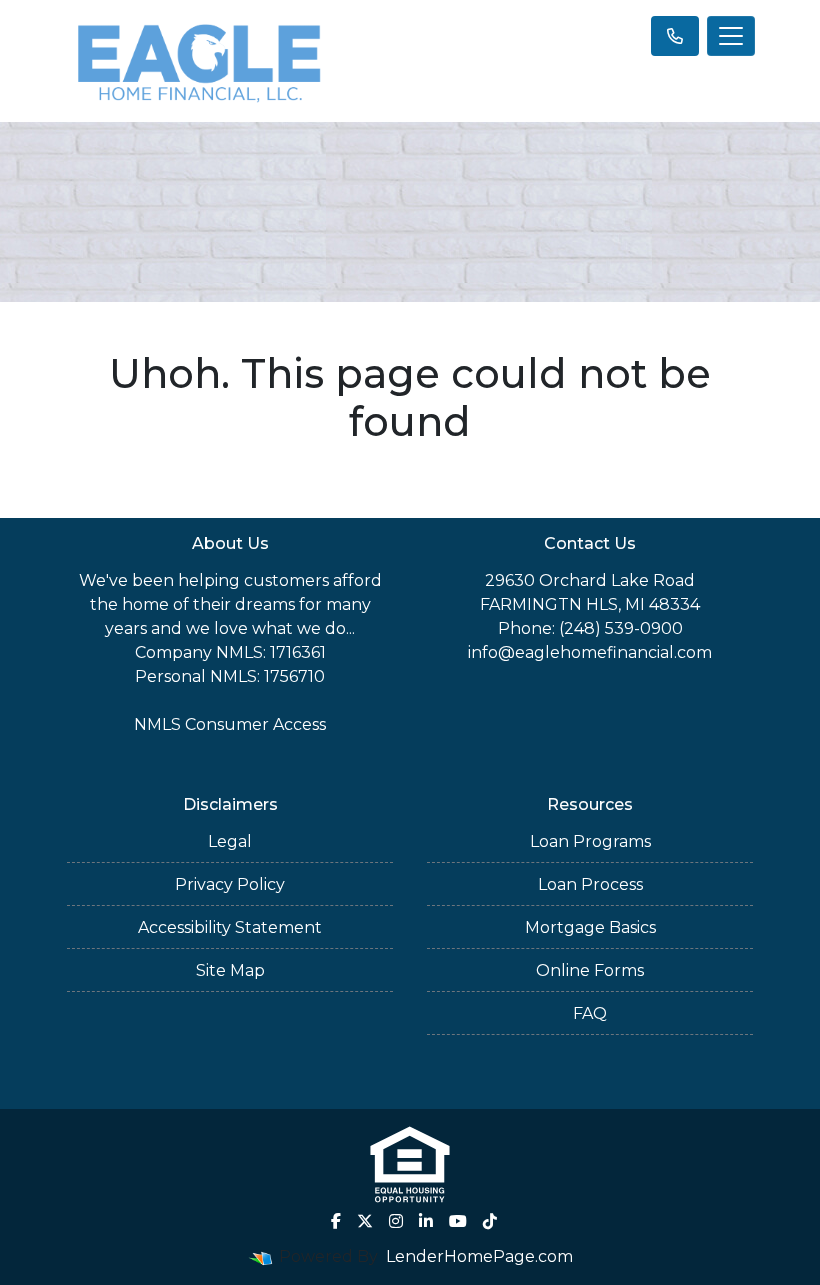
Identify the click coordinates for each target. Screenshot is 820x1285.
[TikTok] (490, 1221)
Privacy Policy (230, 884)
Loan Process (590, 884)
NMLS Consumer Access (230, 724)
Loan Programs (590, 841)
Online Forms (590, 970)
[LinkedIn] (426, 1221)
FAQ (590, 1013)
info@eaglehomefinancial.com (590, 652)
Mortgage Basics (590, 927)
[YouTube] (458, 1221)
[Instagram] (396, 1221)
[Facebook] (336, 1221)
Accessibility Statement (230, 927)
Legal (230, 841)
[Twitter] (365, 1221)
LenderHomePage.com (479, 1256)
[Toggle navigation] (731, 36)
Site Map (230, 970)
